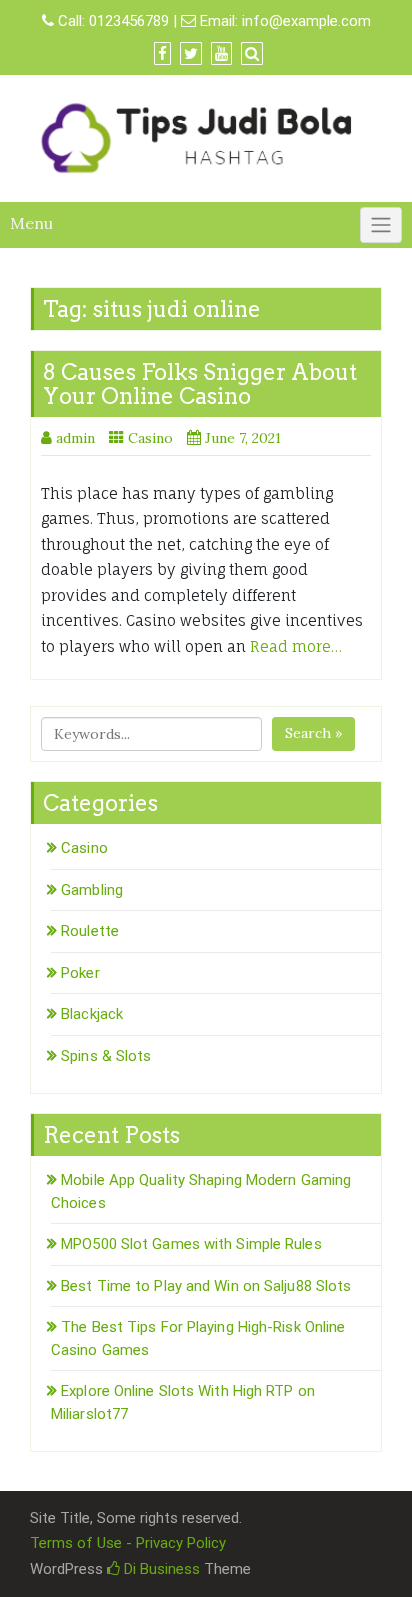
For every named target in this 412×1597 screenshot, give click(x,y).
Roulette (90, 931)
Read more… (296, 646)
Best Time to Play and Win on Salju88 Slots (206, 1286)
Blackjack (92, 1014)
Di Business (160, 1569)
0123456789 (129, 21)
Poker (80, 973)
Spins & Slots (106, 1056)
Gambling (92, 890)
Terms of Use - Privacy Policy (128, 1543)
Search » (313, 733)
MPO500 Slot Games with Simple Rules (191, 1244)
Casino (150, 438)
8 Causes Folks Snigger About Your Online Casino (200, 384)
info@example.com (306, 21)
